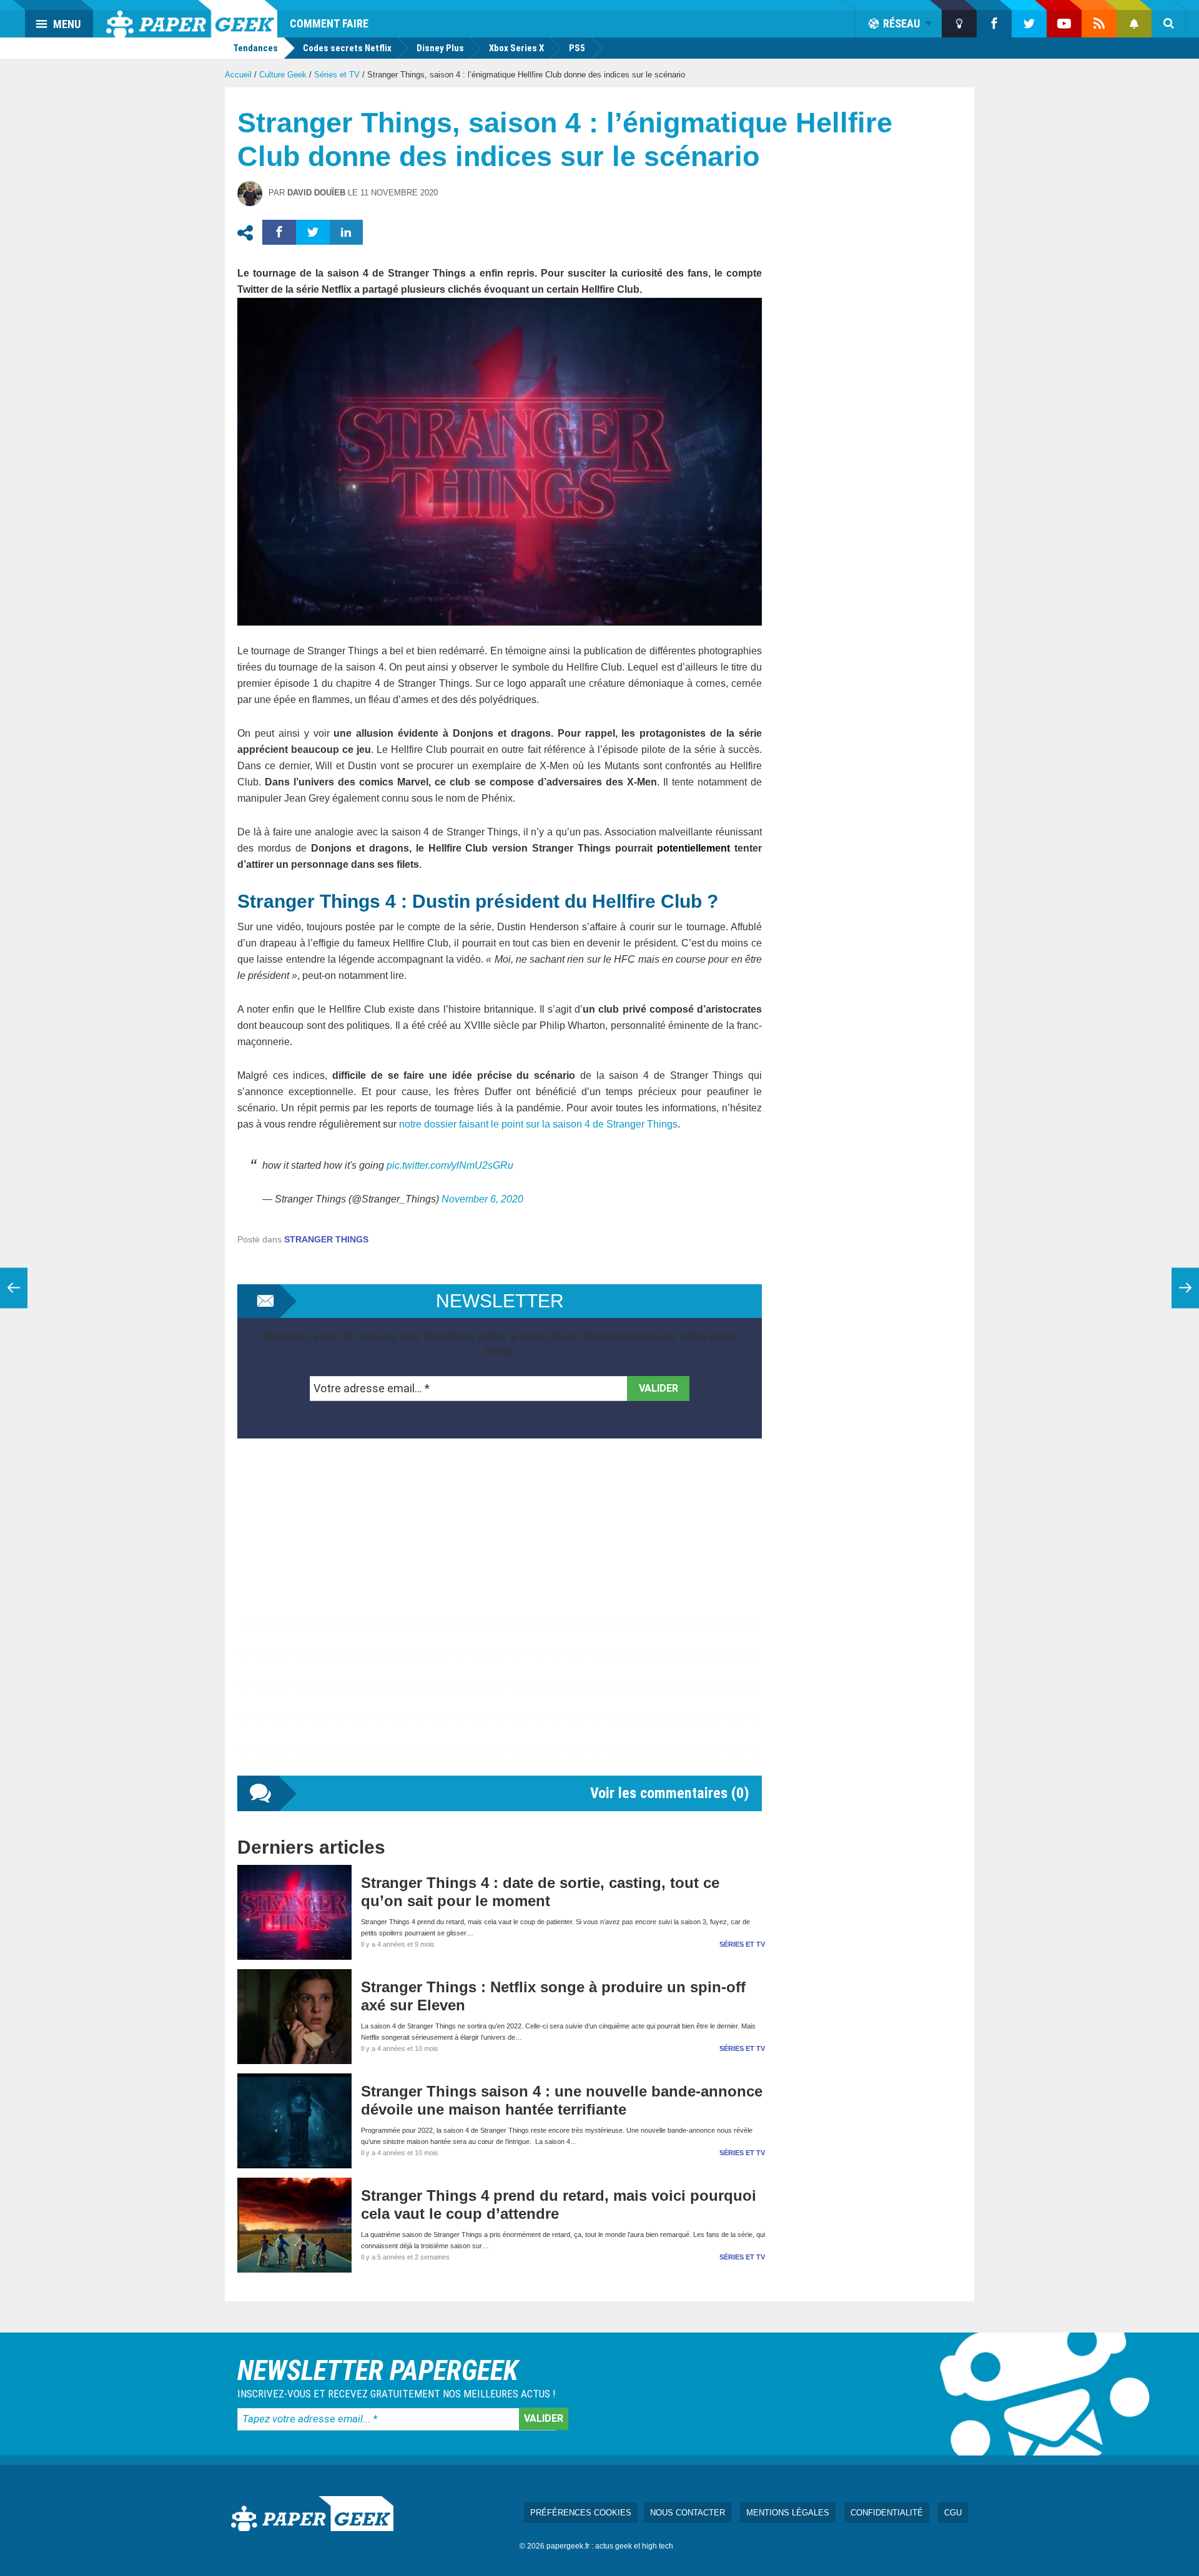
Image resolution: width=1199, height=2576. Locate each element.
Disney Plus (440, 48)
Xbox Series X (516, 48)
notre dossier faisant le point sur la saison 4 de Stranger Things (538, 1124)
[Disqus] (500, 1620)
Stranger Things (326, 1239)
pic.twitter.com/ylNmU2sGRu (450, 1165)
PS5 (577, 48)
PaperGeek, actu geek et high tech (192, 19)
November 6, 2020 (482, 1199)
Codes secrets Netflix (347, 48)
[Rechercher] (1169, 24)
